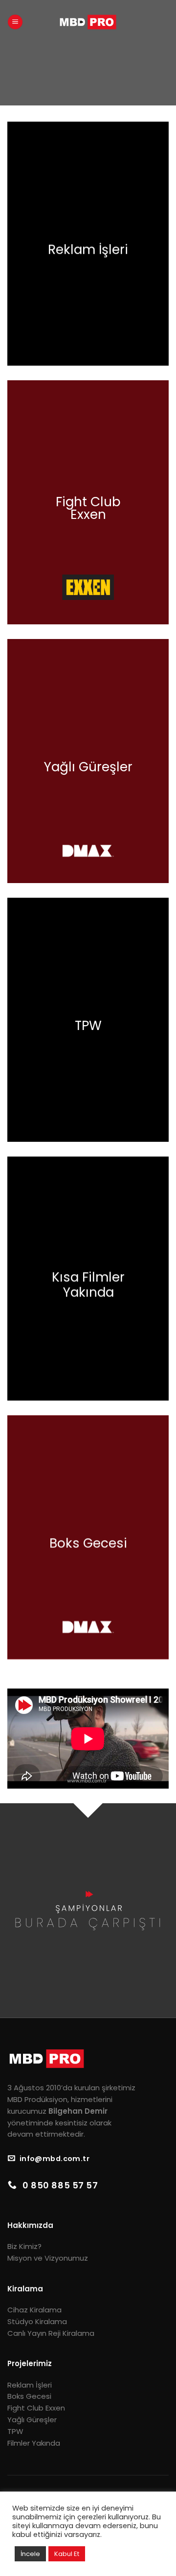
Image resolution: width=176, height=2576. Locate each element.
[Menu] (15, 22)
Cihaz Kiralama (34, 2310)
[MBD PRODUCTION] (88, 22)
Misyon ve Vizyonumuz (48, 2258)
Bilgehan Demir (78, 2111)
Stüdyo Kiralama (37, 2321)
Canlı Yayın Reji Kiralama (51, 2333)
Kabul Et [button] (67, 2554)
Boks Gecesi (29, 2396)
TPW (15, 2431)
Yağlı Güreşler (32, 2420)
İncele (30, 2554)
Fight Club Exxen (36, 2408)
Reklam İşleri (30, 2385)
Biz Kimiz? (24, 2246)
